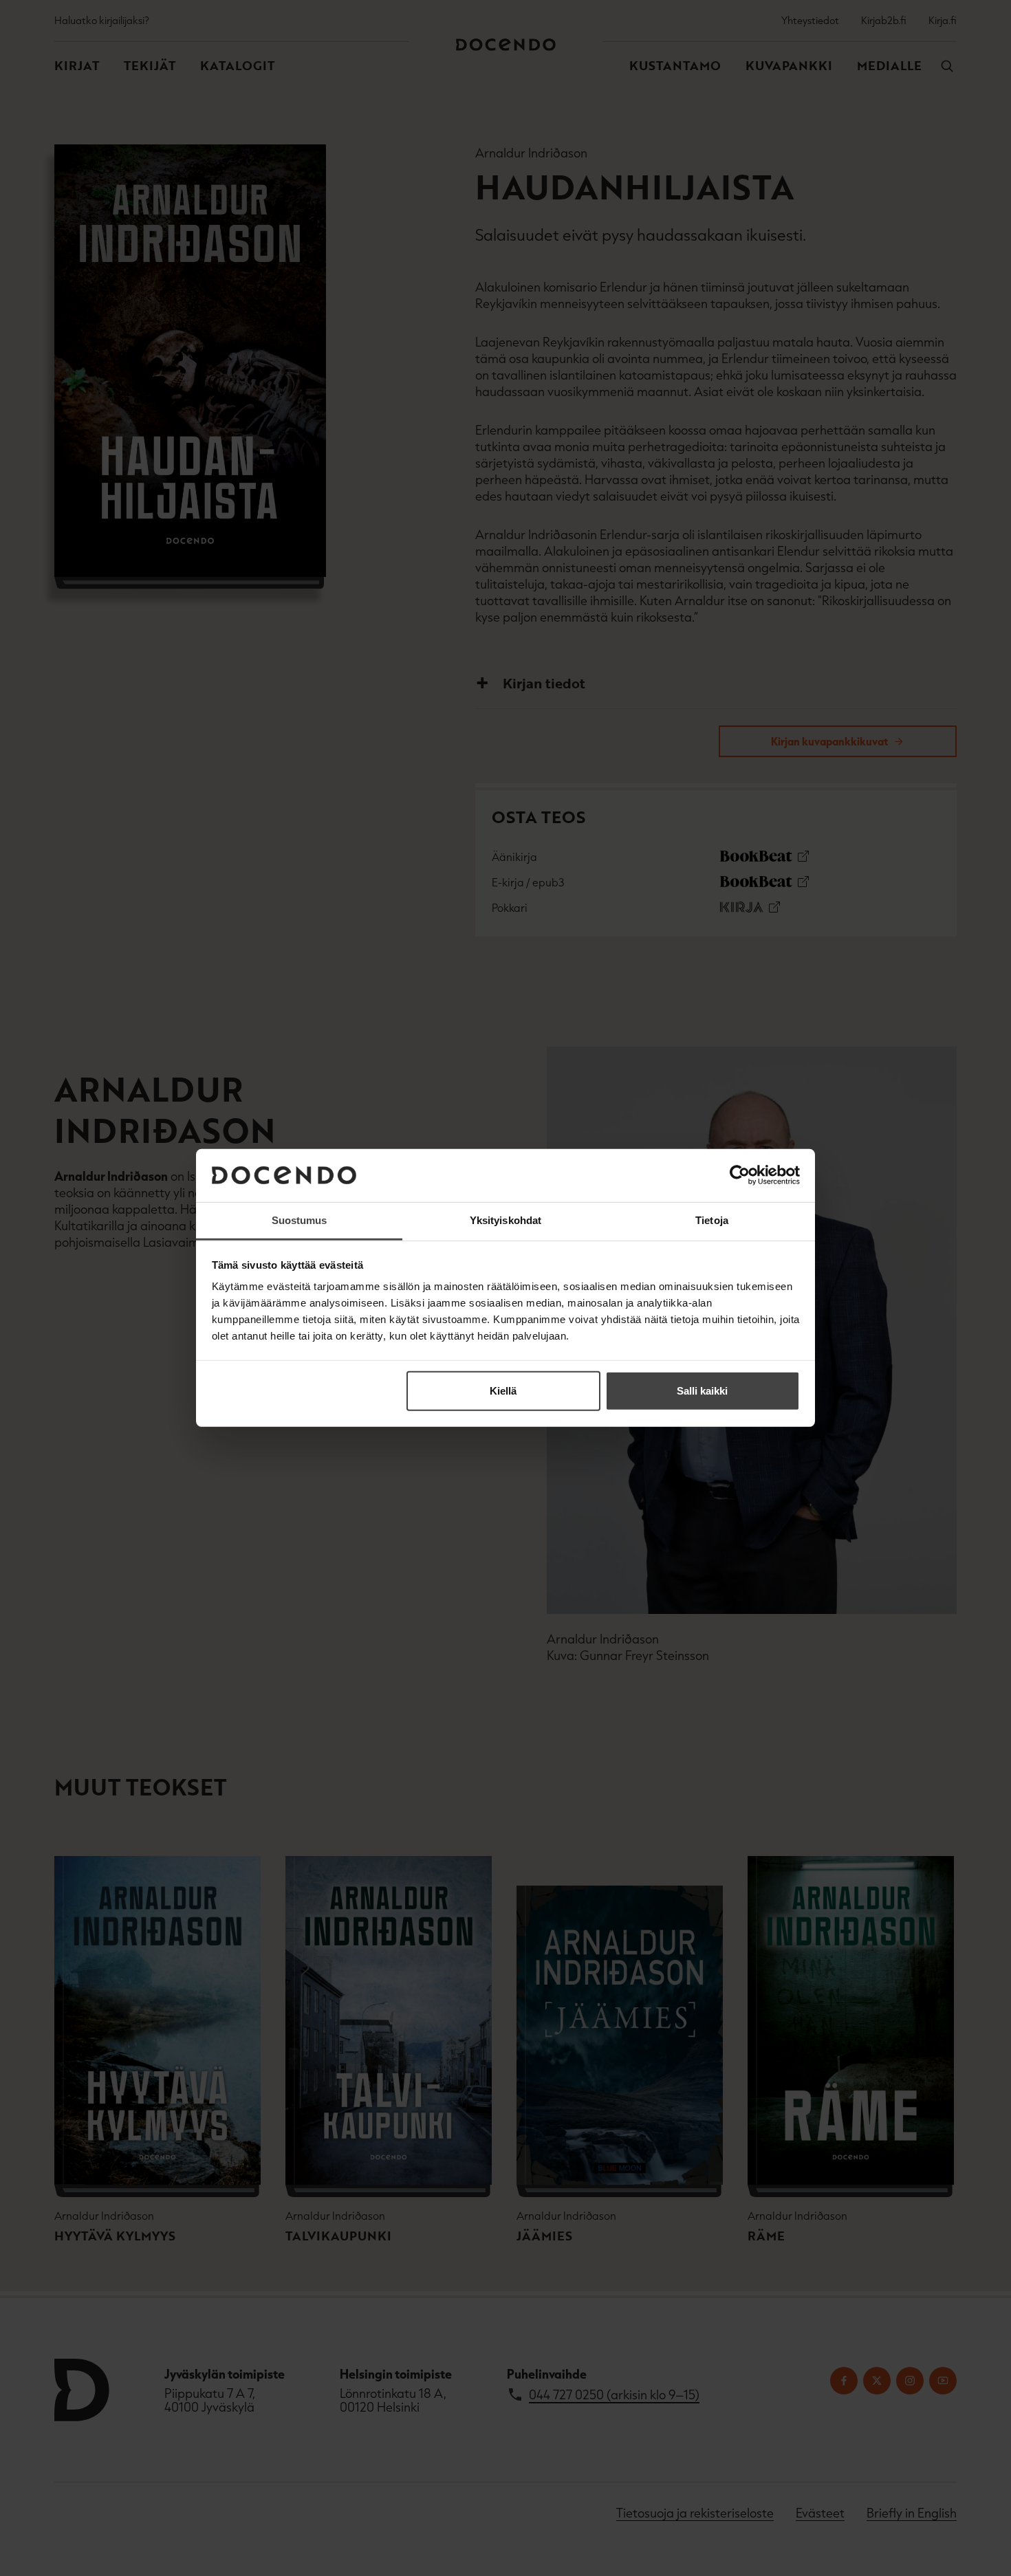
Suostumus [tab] (300, 1220)
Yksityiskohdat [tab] (505, 1220)
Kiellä (503, 1391)
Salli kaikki (702, 1391)
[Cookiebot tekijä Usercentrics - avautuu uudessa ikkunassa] (740, 1175)
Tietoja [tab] (712, 1220)
